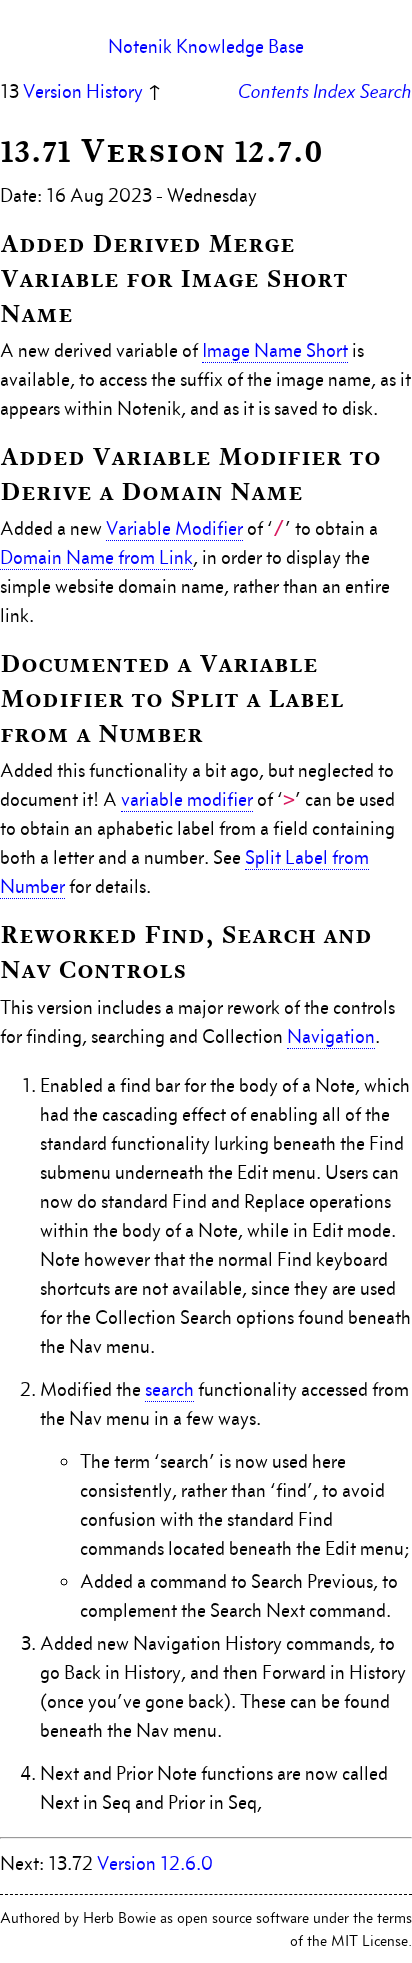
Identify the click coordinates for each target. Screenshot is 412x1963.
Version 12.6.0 (155, 1863)
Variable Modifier (174, 528)
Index (334, 91)
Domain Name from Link (96, 557)
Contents (273, 91)
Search (386, 91)
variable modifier (187, 799)
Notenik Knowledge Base (206, 46)
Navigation (331, 1036)
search (169, 1389)
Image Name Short (275, 350)
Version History (83, 91)
